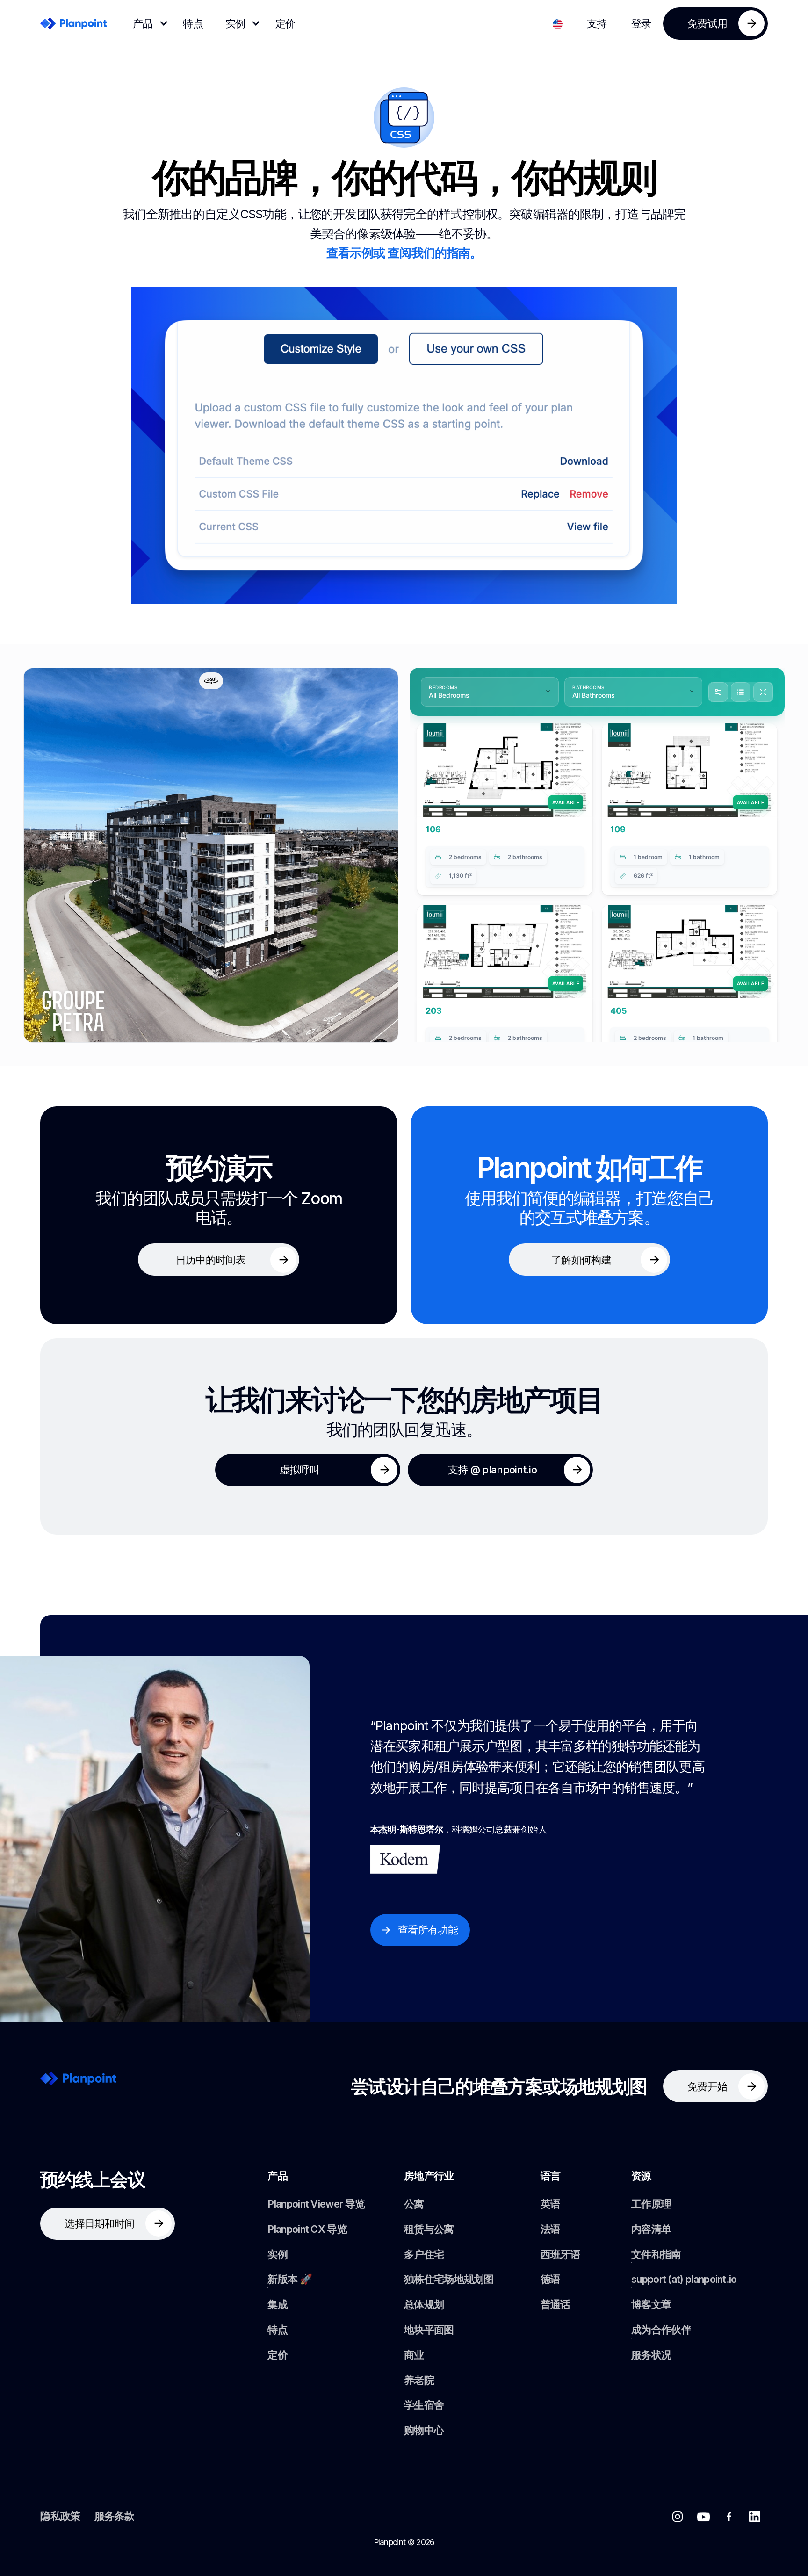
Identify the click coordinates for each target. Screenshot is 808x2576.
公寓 (414, 2204)
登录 (641, 23)
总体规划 (424, 2304)
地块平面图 (429, 2330)
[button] (147, 24)
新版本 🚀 (290, 2279)
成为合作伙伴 (661, 2330)
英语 (551, 2204)
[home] (73, 23)
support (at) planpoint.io (684, 2279)
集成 (278, 2304)
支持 (597, 23)
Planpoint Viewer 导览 (316, 2204)
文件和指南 (656, 2254)
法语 (551, 2229)
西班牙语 (560, 2254)
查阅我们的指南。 (435, 253)
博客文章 (651, 2304)
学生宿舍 (424, 2405)
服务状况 (651, 2355)
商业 (414, 2355)
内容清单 (651, 2229)
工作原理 (651, 2204)
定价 (285, 23)
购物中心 (424, 2430)
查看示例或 (357, 253)
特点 (193, 23)
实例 (278, 2254)
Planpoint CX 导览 (307, 2229)
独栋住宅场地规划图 (449, 2279)
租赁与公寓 (429, 2229)
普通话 (555, 2304)
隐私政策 (60, 2516)
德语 (551, 2279)
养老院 (419, 2380)
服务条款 (114, 2516)
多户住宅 (424, 2254)
